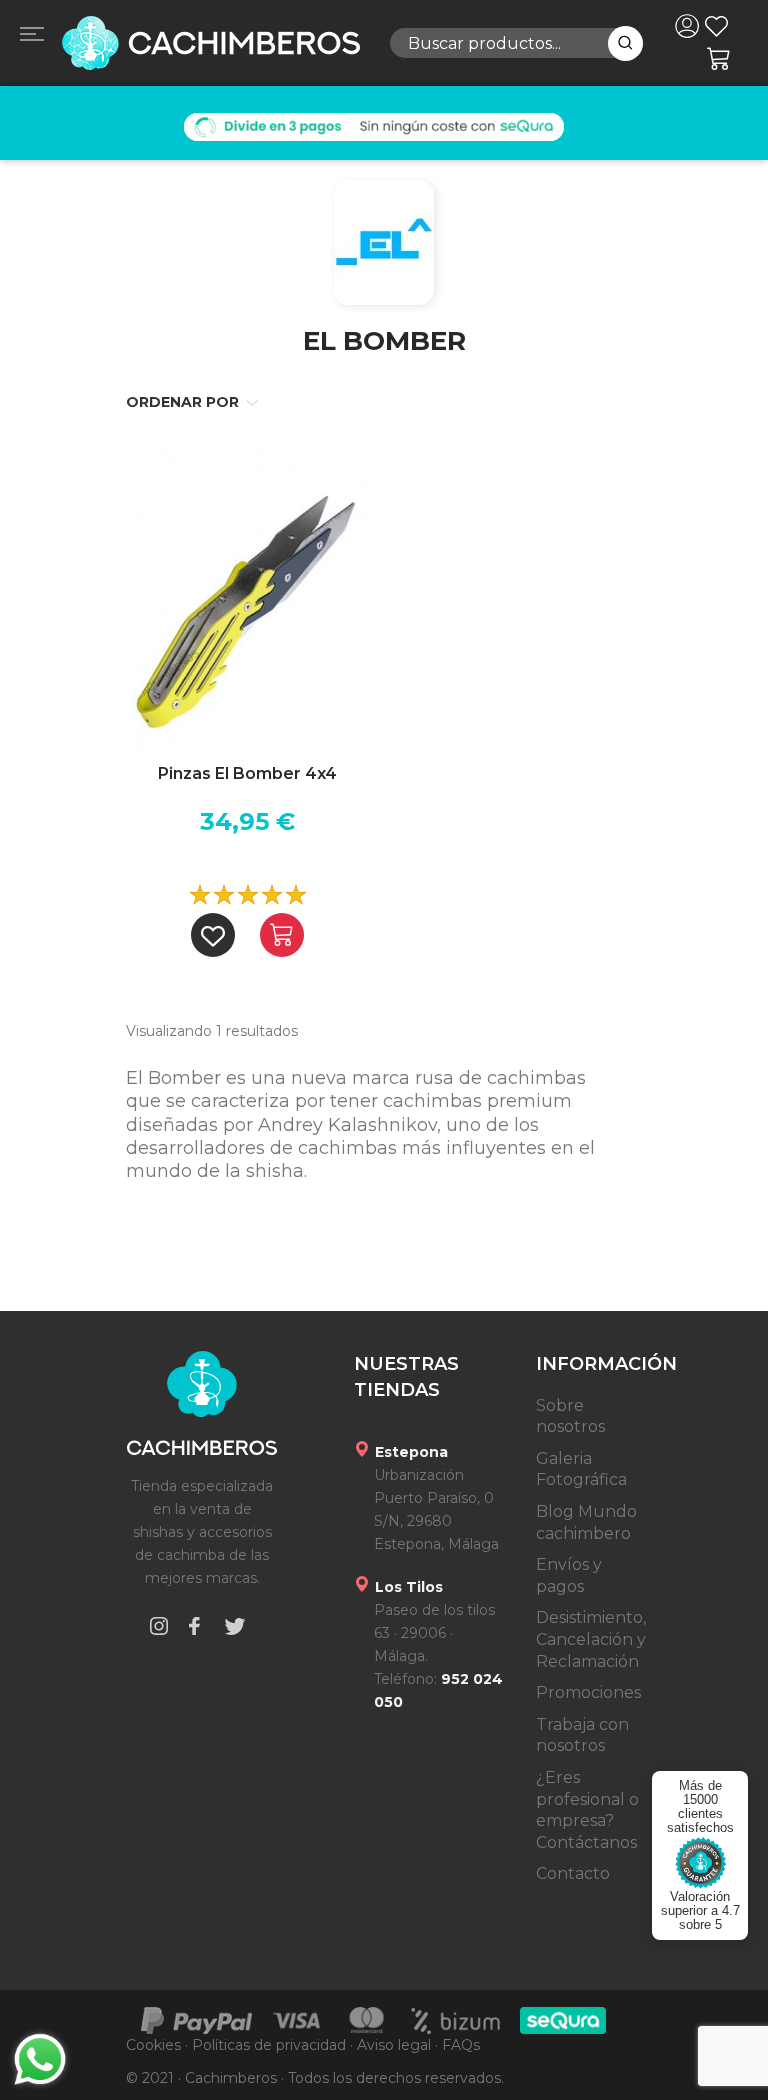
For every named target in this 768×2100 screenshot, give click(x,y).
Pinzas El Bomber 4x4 (247, 773)
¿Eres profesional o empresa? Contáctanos (587, 1810)
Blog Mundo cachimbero (586, 1522)
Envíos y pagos (569, 1575)
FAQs (461, 2045)
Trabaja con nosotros (582, 1735)
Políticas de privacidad (269, 2045)
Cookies (153, 2045)
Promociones (588, 1692)
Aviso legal (394, 2045)
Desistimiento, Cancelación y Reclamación (591, 1639)
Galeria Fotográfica (581, 1469)
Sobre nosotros (570, 1416)
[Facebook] (194, 1629)
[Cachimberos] (210, 43)
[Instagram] (159, 1629)
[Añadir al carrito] (282, 935)
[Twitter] (235, 1629)
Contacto (573, 1873)
